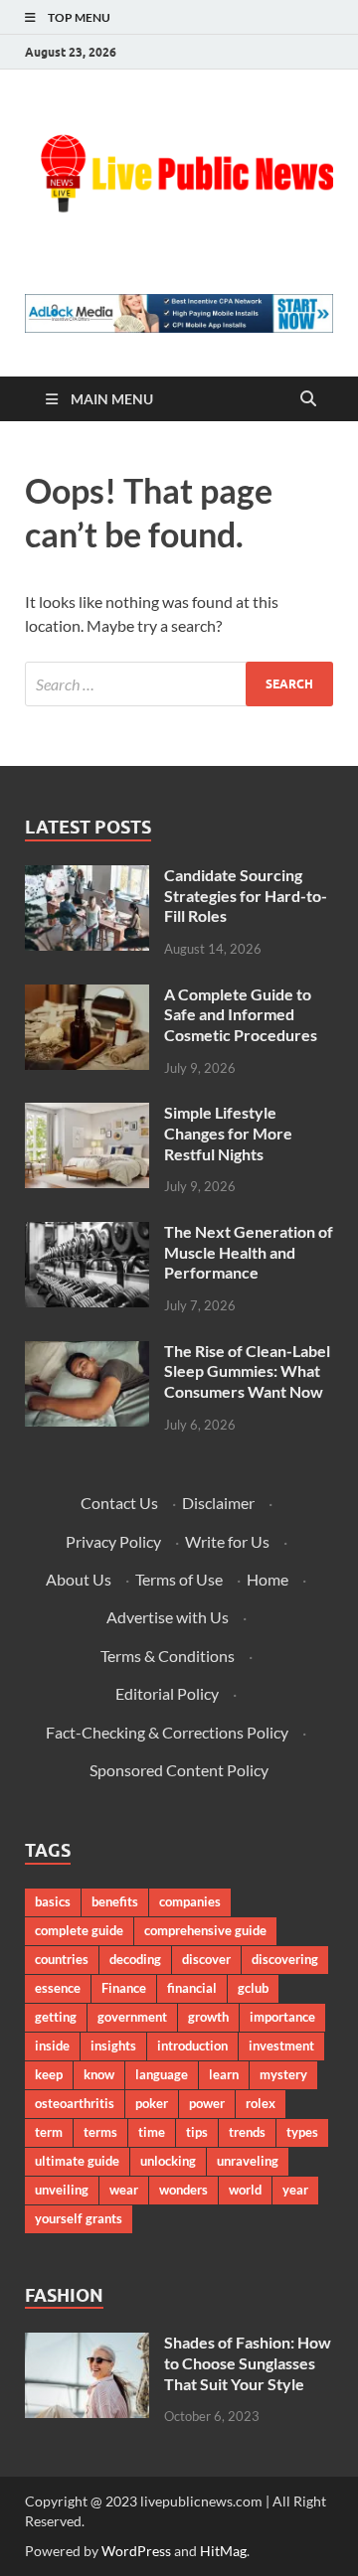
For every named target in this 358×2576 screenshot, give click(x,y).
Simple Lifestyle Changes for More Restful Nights (228, 1133)
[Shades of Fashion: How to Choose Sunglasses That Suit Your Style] (87, 2344)
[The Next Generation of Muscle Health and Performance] (87, 1233)
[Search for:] (179, 684)
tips (197, 2132)
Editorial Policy (167, 1693)
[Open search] (308, 399)
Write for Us (227, 1541)
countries (62, 1959)
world (245, 2190)
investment (281, 2046)
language (162, 2074)
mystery (283, 2074)
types (302, 2132)
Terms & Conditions (168, 1656)
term (49, 2132)
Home (268, 1579)
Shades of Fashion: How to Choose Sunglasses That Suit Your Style (248, 2363)
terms (100, 2132)
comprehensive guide (205, 1930)
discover (206, 1959)
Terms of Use (179, 1579)
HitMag (223, 2551)
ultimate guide (77, 2161)
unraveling (248, 2161)
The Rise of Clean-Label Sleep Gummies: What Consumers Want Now (247, 1371)
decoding (135, 1959)
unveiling (62, 2190)
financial (192, 1988)
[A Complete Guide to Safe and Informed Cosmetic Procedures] (87, 996)
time (152, 2132)
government (132, 2017)
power (207, 2103)
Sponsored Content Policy (179, 1770)
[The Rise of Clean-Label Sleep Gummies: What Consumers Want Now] (87, 1353)
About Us (79, 1579)
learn (224, 2074)
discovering (285, 1959)
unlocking (168, 2161)
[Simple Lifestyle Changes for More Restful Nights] (87, 1114)
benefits (115, 1901)
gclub (253, 1988)
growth (208, 2017)
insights (113, 2046)
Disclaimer (218, 1503)
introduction (192, 2046)
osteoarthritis (75, 2103)
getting (56, 2017)
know (99, 2074)
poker (152, 2103)
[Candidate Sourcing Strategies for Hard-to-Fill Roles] (87, 877)
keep (49, 2074)
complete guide (79, 1930)
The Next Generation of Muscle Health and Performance (249, 1252)
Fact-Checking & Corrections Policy (167, 1732)
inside (52, 2046)
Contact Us (119, 1503)
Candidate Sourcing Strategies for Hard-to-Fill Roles (246, 896)
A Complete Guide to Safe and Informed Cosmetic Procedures (241, 1015)
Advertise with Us (168, 1617)
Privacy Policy (113, 1541)
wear (124, 2190)
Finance (124, 1988)
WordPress (136, 2551)
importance (282, 2017)
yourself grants (79, 2218)
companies (190, 1901)
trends (247, 2132)
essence (58, 1988)
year (295, 2190)
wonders (183, 2190)
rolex (261, 2103)
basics (53, 1901)
